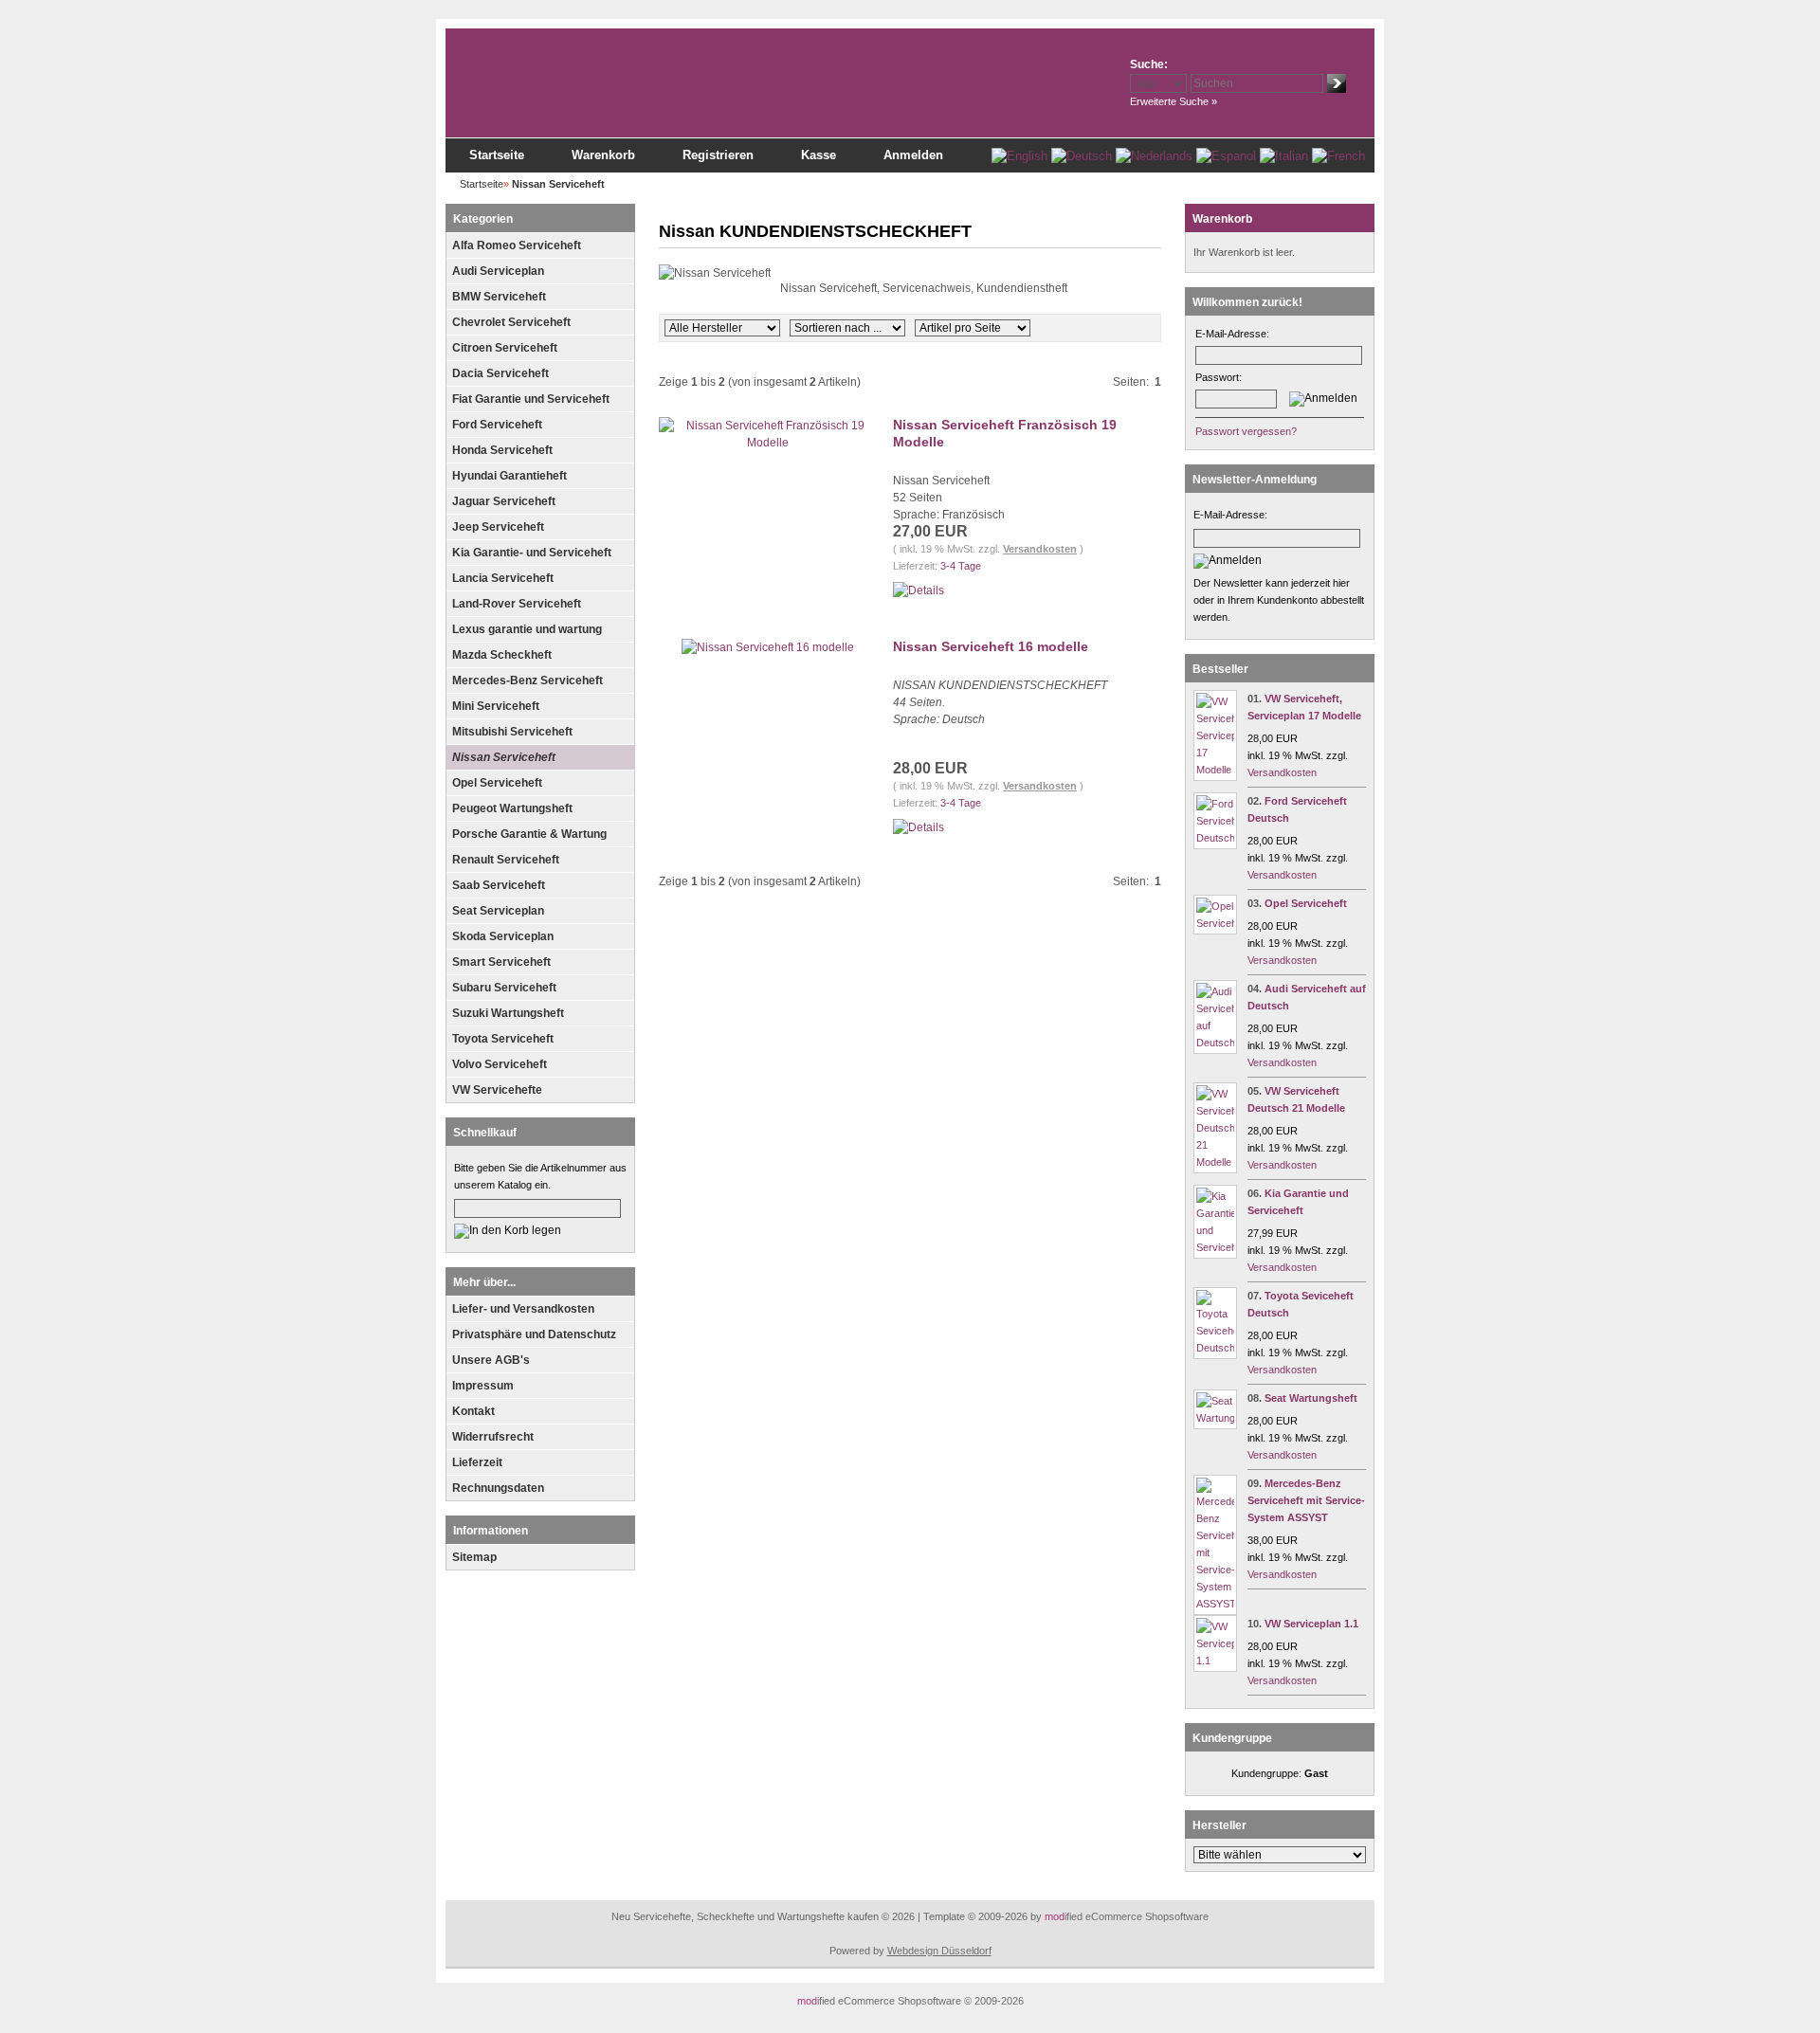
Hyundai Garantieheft (510, 476)
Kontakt (473, 1411)
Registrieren (718, 155)
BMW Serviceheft (499, 297)
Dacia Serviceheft (500, 373)
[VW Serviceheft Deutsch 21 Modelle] (1215, 1162)
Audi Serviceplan (498, 271)
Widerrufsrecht (493, 1437)
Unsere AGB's (491, 1360)
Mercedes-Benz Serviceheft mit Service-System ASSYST (1306, 1500)
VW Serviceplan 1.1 (1311, 1624)
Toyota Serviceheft (503, 1039)
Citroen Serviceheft (505, 348)
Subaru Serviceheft (504, 988)
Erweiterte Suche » (1174, 101)
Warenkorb (603, 155)
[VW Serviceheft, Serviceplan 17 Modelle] (1215, 770)
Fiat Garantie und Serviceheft (531, 399)
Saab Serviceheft (499, 885)
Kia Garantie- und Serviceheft (532, 553)
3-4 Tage (961, 566)
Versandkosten (1040, 549)
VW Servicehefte (497, 1090)
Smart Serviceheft (501, 962)
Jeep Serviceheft (498, 527)
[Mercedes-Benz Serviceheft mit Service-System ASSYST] (1215, 1604)
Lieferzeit (477, 1462)
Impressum (483, 1386)
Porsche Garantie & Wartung (529, 834)
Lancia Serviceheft (503, 578)
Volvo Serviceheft (500, 1064)
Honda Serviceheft (502, 450)
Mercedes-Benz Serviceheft (528, 681)
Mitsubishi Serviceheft (512, 732)
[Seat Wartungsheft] (1215, 1418)
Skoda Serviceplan (503, 936)
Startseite (497, 155)
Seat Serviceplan (498, 911)
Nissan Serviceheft (504, 757)
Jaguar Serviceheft (504, 501)
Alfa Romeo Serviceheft (517, 245)
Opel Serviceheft (497, 783)
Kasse (819, 155)
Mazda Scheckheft (502, 655)
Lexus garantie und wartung (527, 629)
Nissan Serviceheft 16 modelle (991, 646)
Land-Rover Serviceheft (517, 604)
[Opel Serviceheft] (1215, 923)
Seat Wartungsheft (1311, 1398)
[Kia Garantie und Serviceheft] (1215, 1247)
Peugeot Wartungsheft (512, 808)
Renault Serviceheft (506, 860)
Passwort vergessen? (1246, 431)
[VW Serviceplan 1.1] (1215, 1661)
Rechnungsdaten (498, 1488)
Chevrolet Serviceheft (511, 322)
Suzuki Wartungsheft (508, 1013)
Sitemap (474, 1557)
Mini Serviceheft (496, 706)
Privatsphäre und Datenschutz (534, 1334)
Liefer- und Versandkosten (523, 1309)
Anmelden (913, 155)
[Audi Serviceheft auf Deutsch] (1215, 1043)
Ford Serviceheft (497, 425)
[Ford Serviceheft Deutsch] (1215, 838)
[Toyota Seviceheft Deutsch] (1215, 1348)
